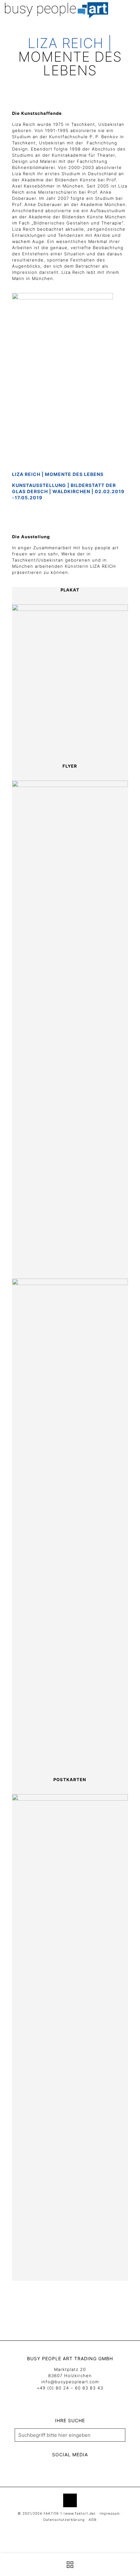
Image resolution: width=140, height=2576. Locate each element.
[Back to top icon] (70, 2500)
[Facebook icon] (60, 2530)
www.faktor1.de (80, 2514)
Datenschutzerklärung (64, 2520)
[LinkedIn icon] (73, 2530)
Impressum (110, 2514)
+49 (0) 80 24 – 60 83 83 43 (70, 2388)
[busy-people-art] (56, 10)
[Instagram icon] (80, 2530)
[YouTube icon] (67, 2530)
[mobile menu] (131, 10)
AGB (93, 2520)
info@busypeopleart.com (70, 2382)
